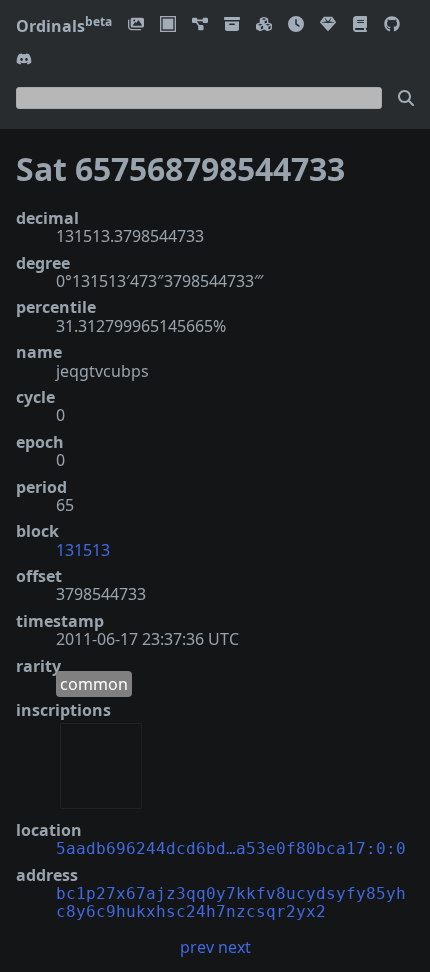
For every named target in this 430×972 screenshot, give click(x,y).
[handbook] (360, 25)
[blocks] (264, 25)
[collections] (200, 25)
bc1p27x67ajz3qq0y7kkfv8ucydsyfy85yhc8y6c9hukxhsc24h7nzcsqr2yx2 (231, 902)
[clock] (296, 25)
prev (197, 947)
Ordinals (64, 26)
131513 (83, 550)
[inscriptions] (136, 25)
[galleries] (232, 25)
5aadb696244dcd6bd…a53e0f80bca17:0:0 (231, 848)
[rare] (328, 25)
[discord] (24, 60)
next (234, 947)
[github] (392, 25)
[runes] (168, 25)
